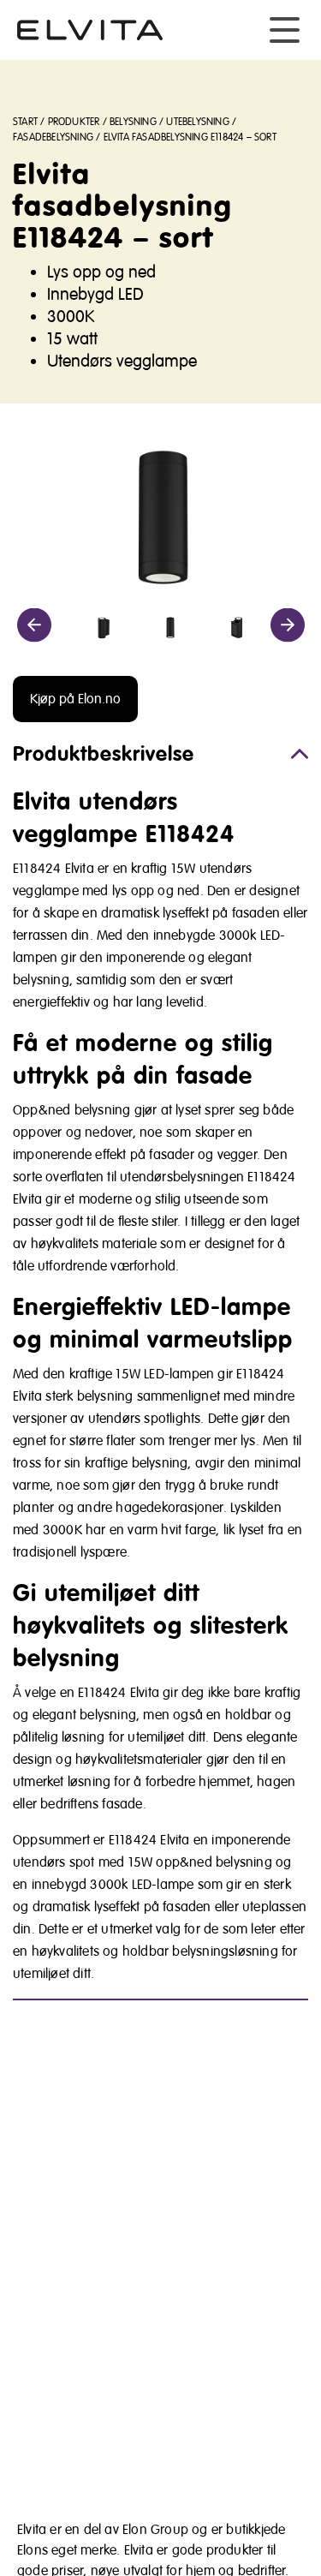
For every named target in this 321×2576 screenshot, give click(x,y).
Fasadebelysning (53, 137)
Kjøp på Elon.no (75, 699)
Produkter (74, 122)
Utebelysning (197, 122)
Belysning (133, 122)
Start (25, 122)
